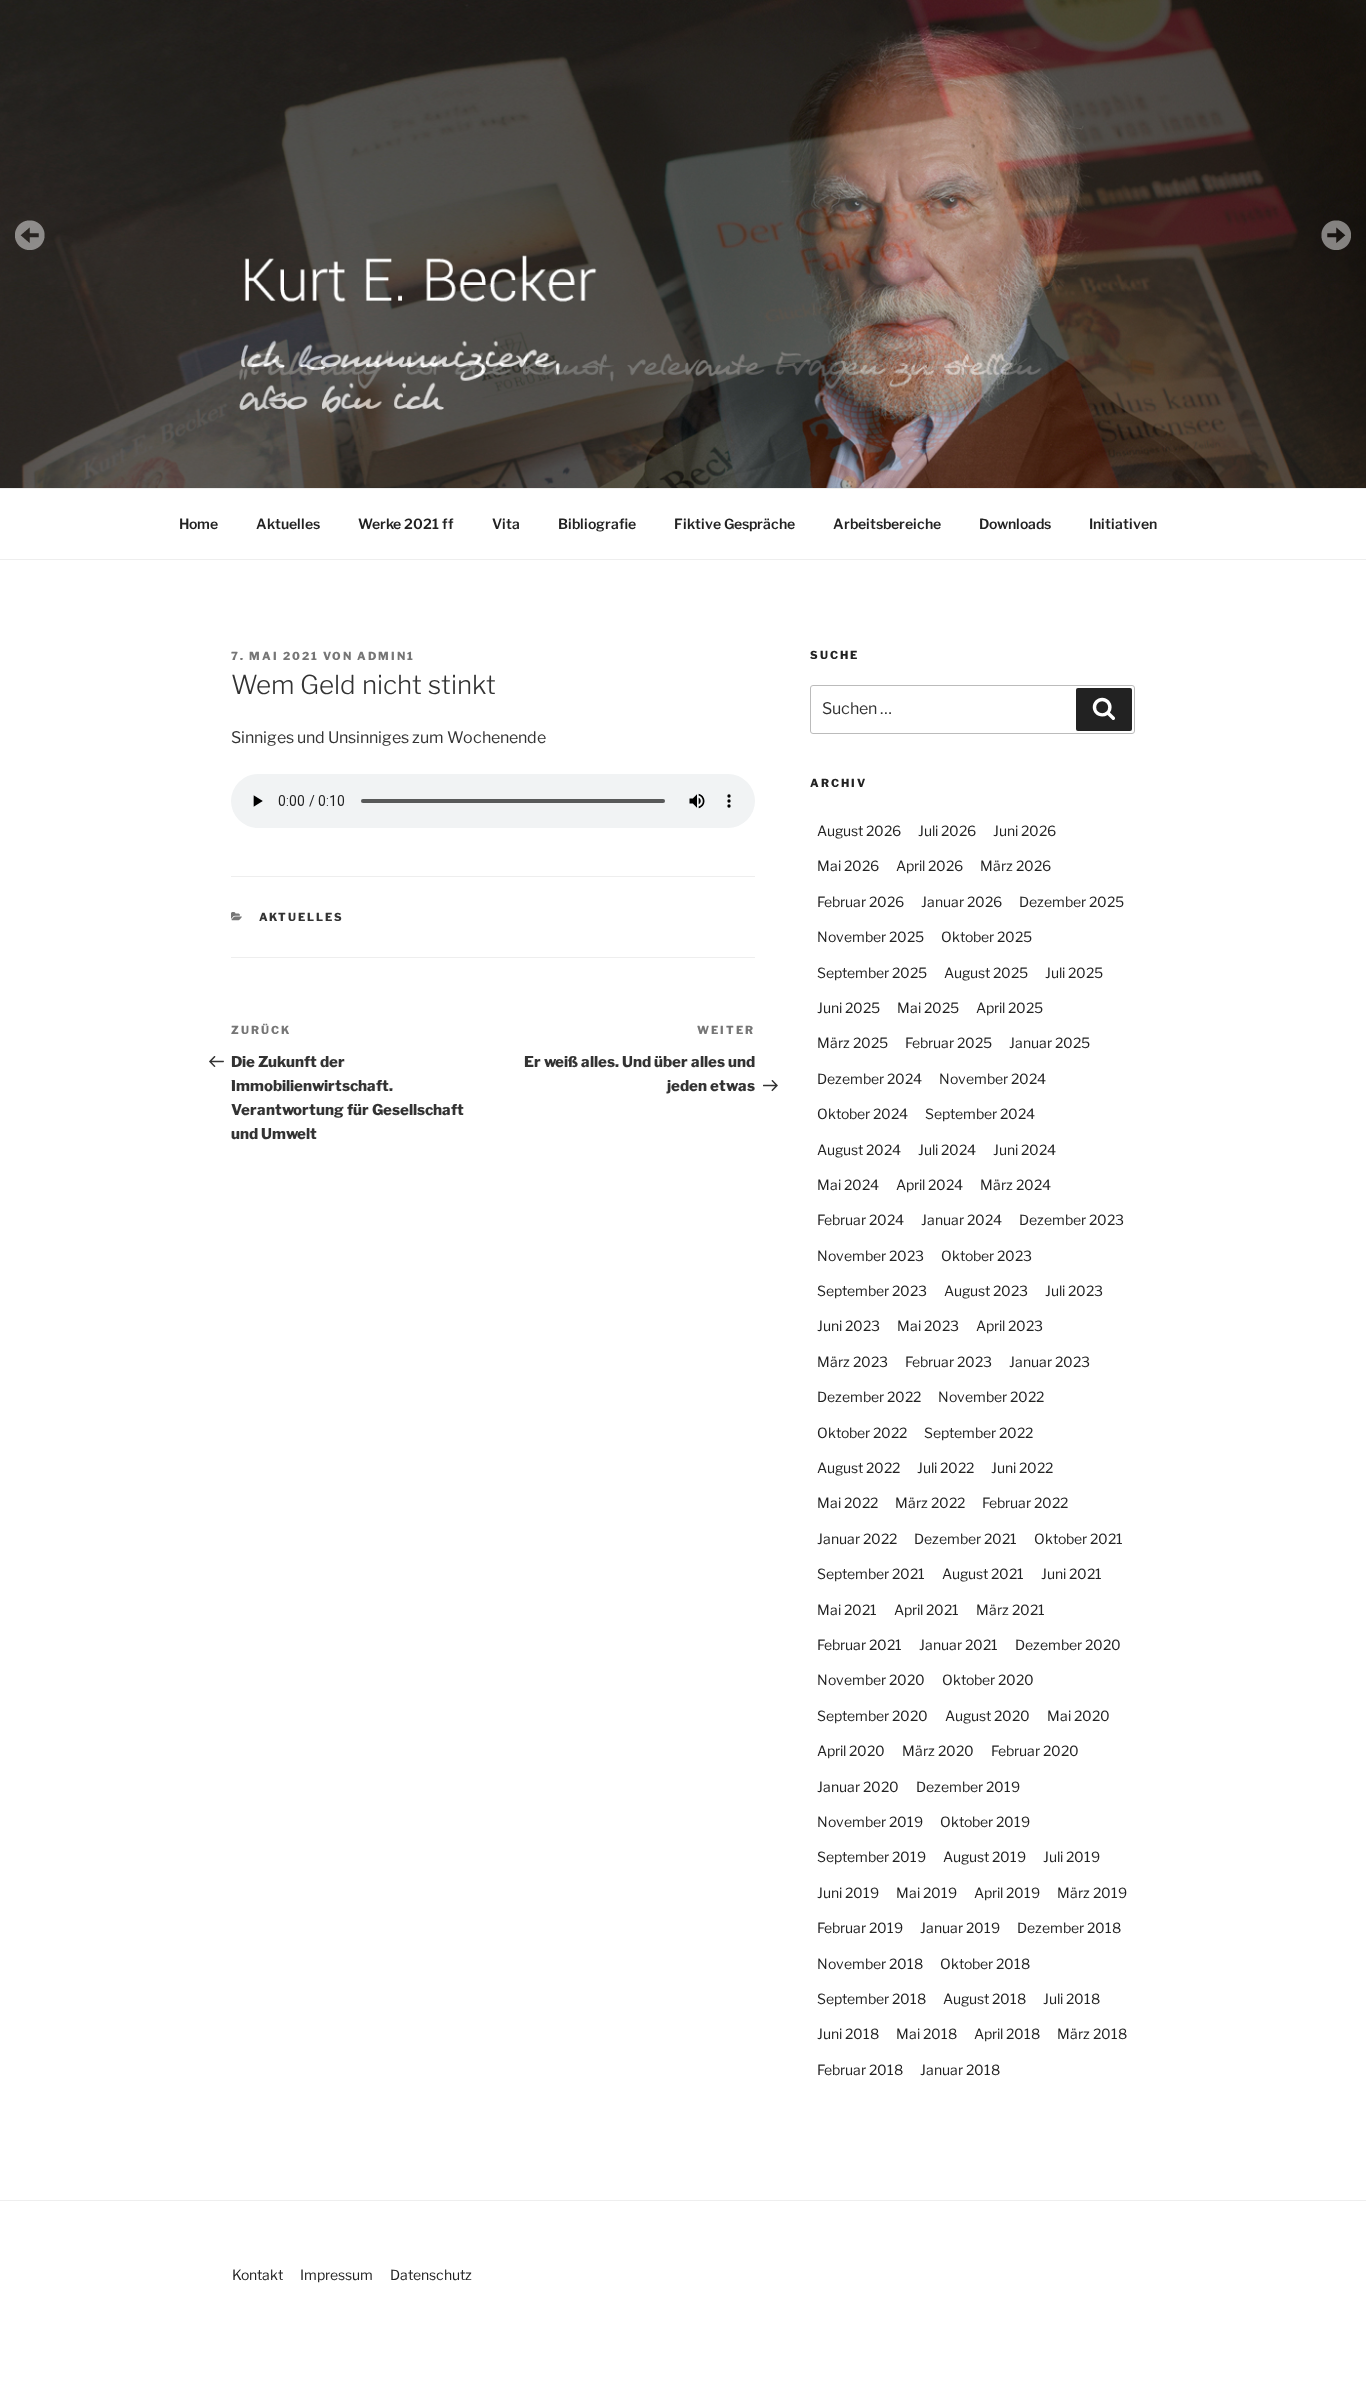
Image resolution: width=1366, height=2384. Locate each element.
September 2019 (871, 1856)
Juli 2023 (1074, 1290)
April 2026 (929, 865)
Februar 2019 (860, 1927)
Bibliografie (597, 523)
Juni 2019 (848, 1892)
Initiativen (1123, 523)
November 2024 (992, 1078)
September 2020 (872, 1715)
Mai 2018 (926, 2033)
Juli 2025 (1074, 972)
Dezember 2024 (869, 1078)
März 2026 (1015, 865)
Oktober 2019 (985, 1821)
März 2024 (1015, 1184)
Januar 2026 (961, 901)
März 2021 (1010, 1609)
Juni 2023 (848, 1325)
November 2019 (870, 1821)
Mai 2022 (847, 1502)
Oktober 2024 (862, 1113)
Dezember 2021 (965, 1538)
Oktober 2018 (985, 1963)
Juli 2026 (947, 830)
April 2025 (1009, 1007)
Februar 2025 (948, 1042)
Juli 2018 (1071, 1998)
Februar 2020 (1035, 1750)
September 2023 (872, 1290)
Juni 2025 (848, 1007)
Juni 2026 (1024, 830)
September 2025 (872, 972)
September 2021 (871, 1573)
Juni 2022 (1022, 1467)
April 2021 (926, 1609)
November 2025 (870, 936)
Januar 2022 (857, 1538)
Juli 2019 (1071, 1856)
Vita (506, 523)
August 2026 (859, 830)
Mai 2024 (848, 1184)
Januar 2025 (1049, 1042)
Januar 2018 (960, 2069)
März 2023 (852, 1361)
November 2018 (870, 1963)
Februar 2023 (948, 1361)
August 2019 (984, 1856)
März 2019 (1092, 1892)
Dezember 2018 (1069, 1927)
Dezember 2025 (1071, 901)
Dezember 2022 (869, 1396)
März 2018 (1092, 2033)
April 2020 (851, 1750)
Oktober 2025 (986, 936)
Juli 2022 (945, 1467)
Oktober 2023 (986, 1255)
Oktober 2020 (988, 1679)
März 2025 (852, 1042)
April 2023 (1009, 1325)
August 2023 (986, 1290)
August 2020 (987, 1715)
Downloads (1015, 523)
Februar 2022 (1025, 1502)
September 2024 (980, 1113)
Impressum (336, 2274)
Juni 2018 (848, 2033)
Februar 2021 (859, 1644)
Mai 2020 (1078, 1715)
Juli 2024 (947, 1149)
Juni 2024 (1024, 1149)
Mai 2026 (848, 865)
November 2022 (991, 1396)
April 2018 (1007, 2033)
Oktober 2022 (862, 1432)
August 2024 (859, 1149)
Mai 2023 (928, 1325)
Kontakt (257, 2274)
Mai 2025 (928, 1007)
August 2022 (858, 1467)
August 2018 (984, 1998)
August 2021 (983, 1573)
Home (198, 523)
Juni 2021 (1071, 1573)
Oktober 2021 (1078, 1538)
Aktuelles (288, 523)
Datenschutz (431, 2274)
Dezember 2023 (1071, 1219)
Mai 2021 (847, 1609)
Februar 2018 (860, 2069)
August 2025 (986, 972)
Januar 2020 (858, 1786)
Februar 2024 (860, 1219)
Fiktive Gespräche (734, 523)
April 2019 (1007, 1892)
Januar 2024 (961, 1219)
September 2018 (871, 1998)
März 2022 (930, 1502)
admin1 (386, 656)
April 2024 (929, 1184)
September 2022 (978, 1432)
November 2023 (870, 1255)
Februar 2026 (860, 901)
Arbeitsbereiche (887, 523)
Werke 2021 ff (406, 523)
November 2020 (871, 1679)
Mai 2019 (926, 1892)
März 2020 (938, 1750)
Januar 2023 (1049, 1361)
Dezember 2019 (968, 1786)
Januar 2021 (958, 1644)
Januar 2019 (960, 1927)
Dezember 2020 (1068, 1644)
